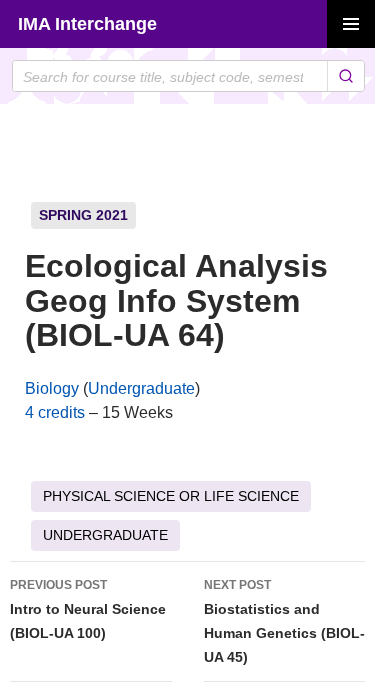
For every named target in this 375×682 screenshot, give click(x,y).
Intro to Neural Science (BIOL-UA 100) (88, 609)
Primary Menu (351, 24)
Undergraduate (141, 388)
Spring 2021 (83, 215)
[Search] (345, 76)
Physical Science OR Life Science (171, 496)
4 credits (55, 412)
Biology (52, 388)
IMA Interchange (87, 24)
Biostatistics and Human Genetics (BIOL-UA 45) (284, 621)
